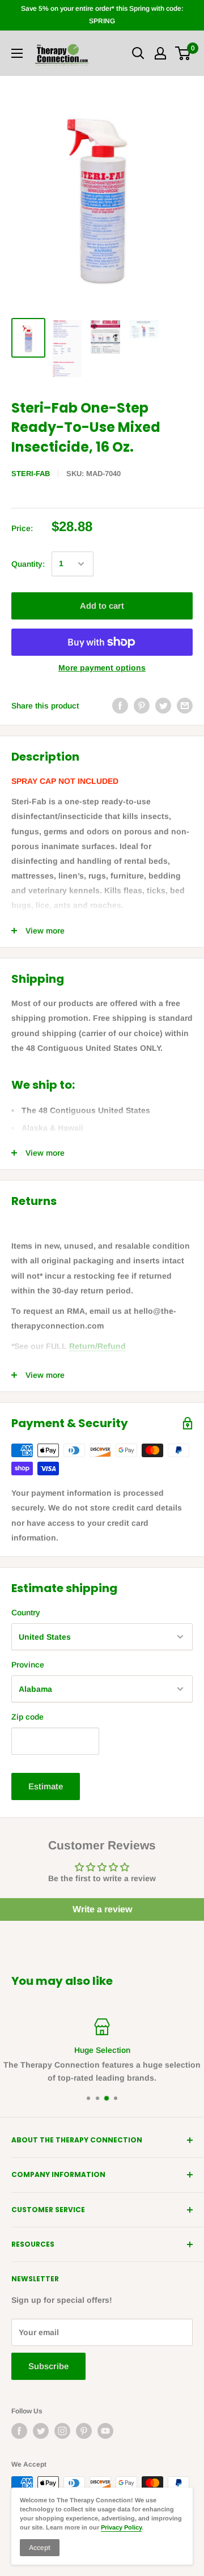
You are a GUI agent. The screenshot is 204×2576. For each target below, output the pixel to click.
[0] (183, 53)
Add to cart (102, 606)
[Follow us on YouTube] (105, 2431)
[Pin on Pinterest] (142, 706)
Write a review (102, 1909)
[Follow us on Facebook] (19, 2431)
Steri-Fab (31, 474)
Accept (40, 2548)
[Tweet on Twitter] (163, 706)
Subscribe (48, 2366)
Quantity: (28, 564)
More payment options (102, 668)
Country (26, 1612)
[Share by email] (185, 706)
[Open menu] (17, 53)
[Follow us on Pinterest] (84, 2431)
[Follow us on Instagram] (62, 2431)
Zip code (27, 1717)
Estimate (46, 1786)
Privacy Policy (121, 2527)
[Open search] (138, 53)
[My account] (160, 53)
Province (28, 1665)
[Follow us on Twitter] (41, 2431)
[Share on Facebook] (120, 706)
